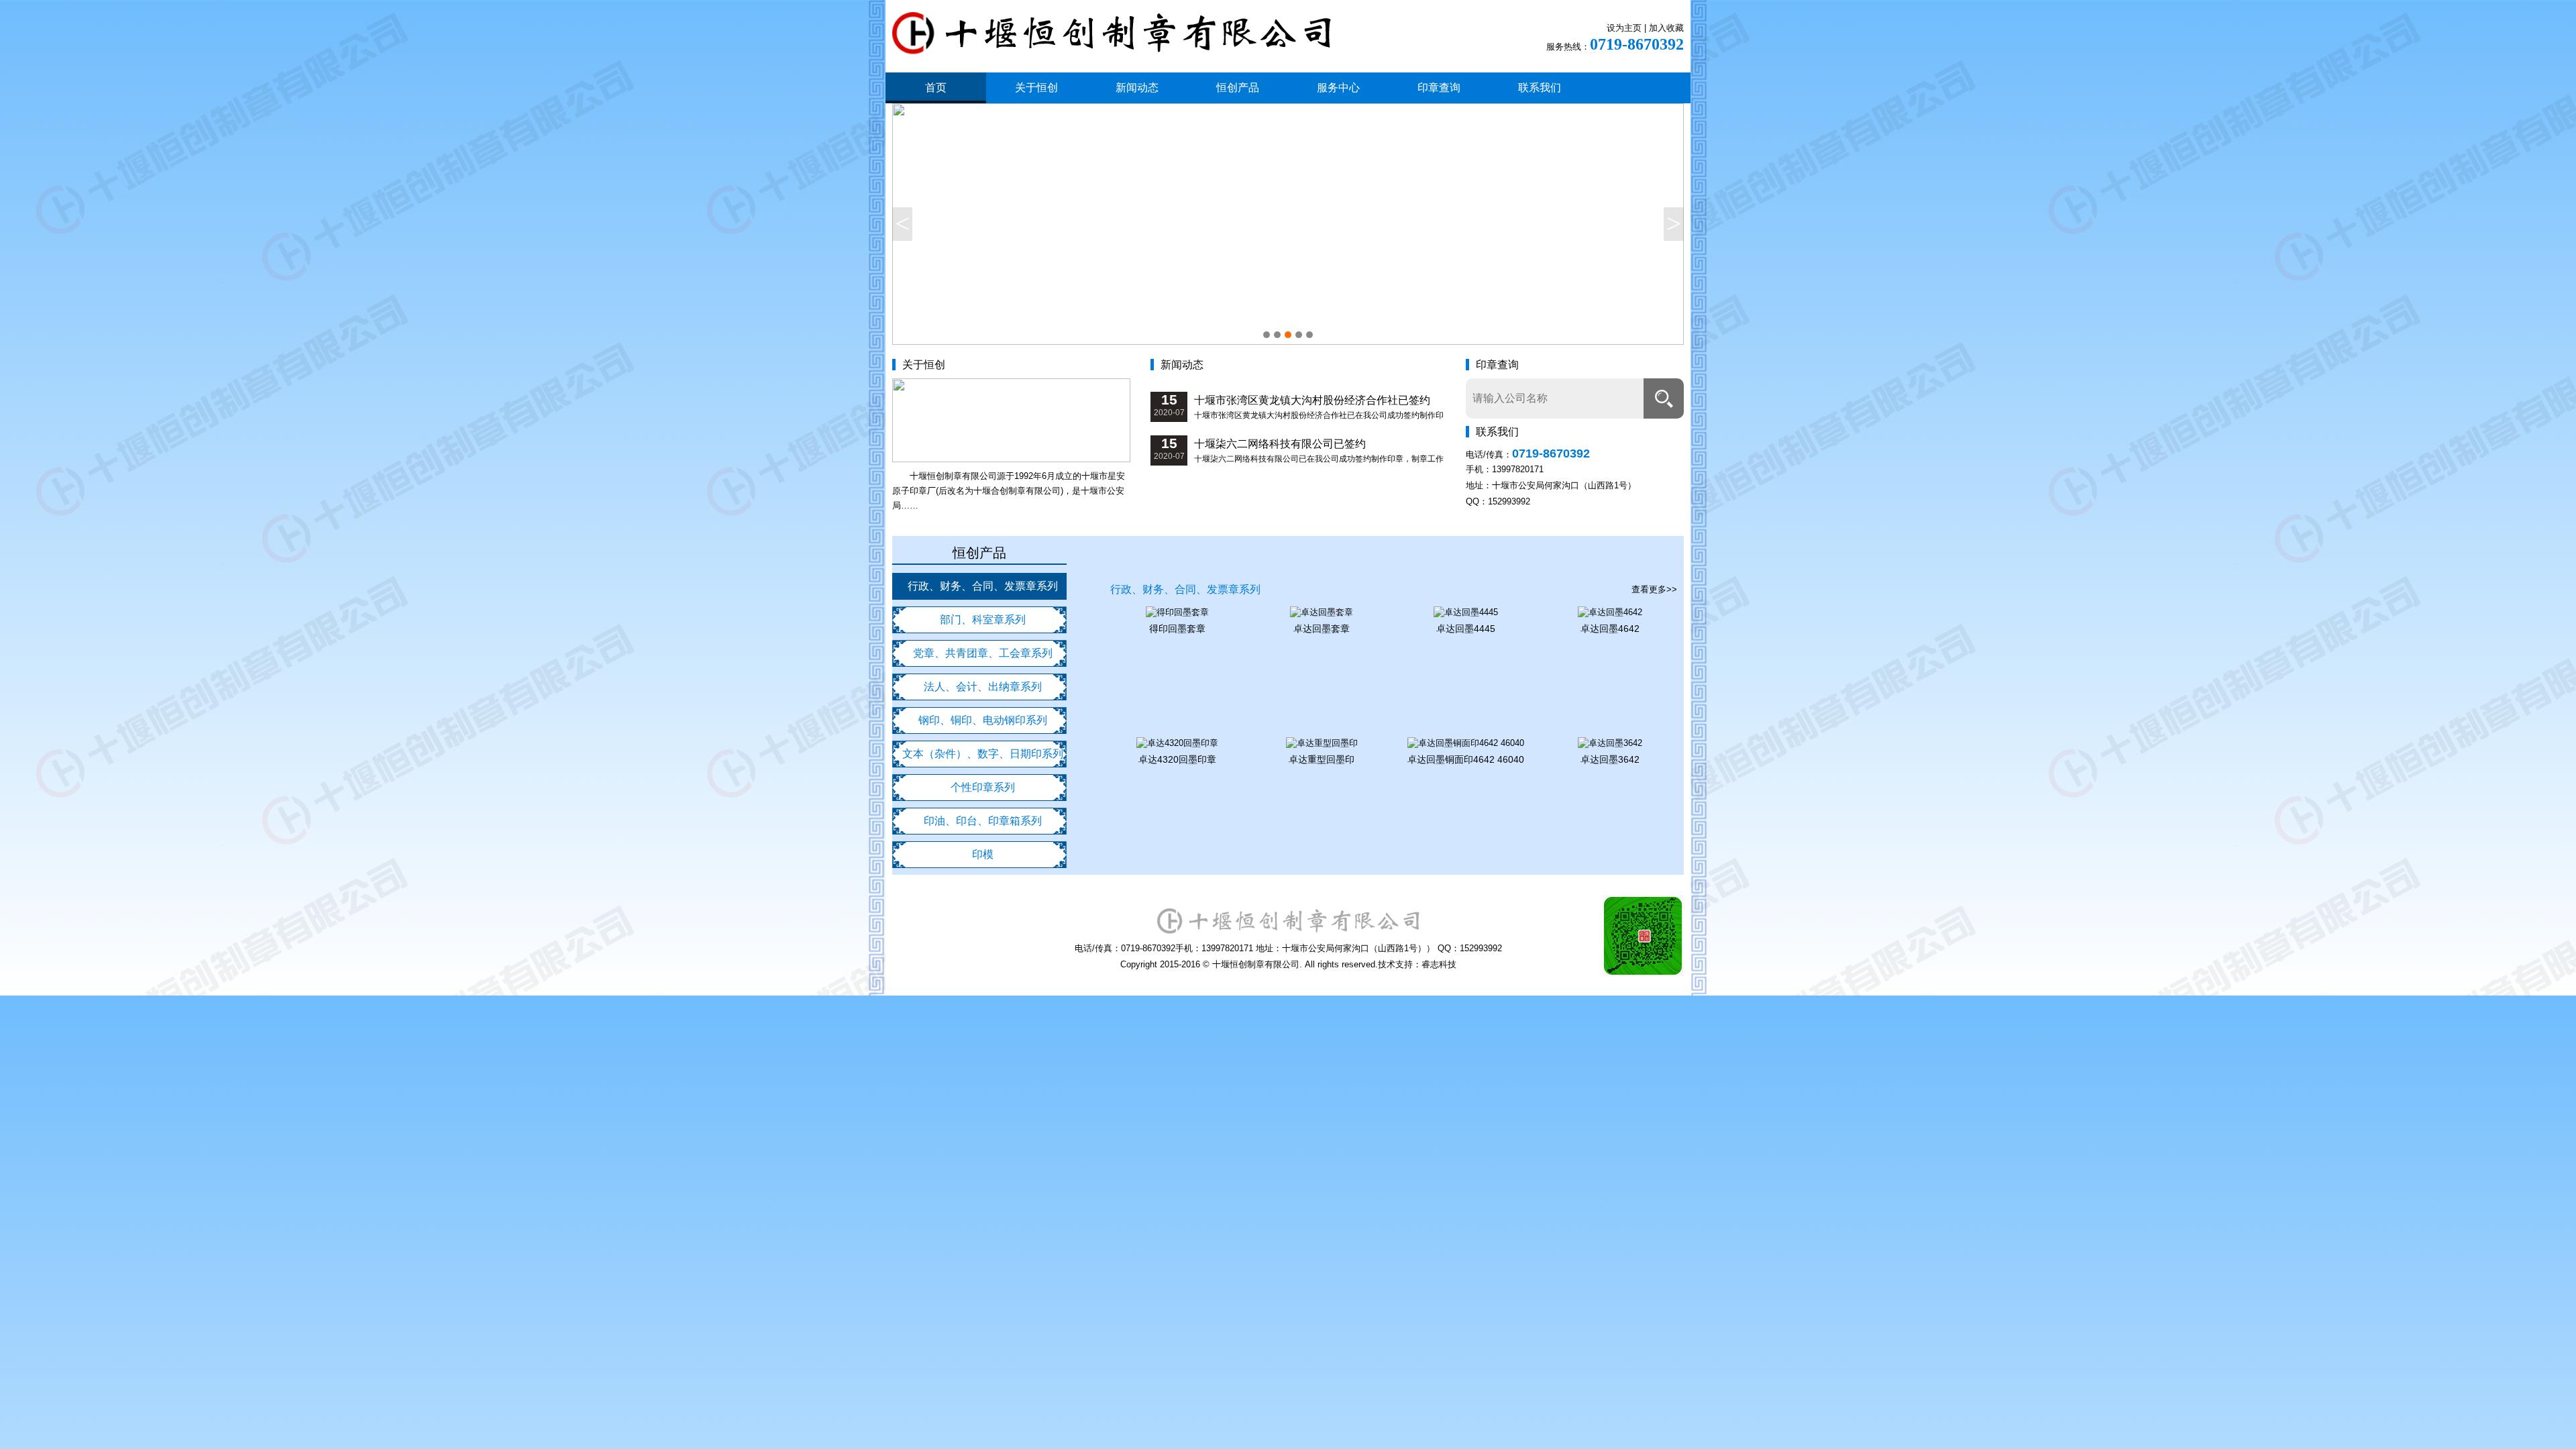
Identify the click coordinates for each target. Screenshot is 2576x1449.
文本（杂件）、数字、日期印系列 (983, 754)
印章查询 (1439, 88)
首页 (936, 88)
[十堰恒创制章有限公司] (1112, 45)
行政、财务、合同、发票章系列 (983, 586)
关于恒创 (1036, 88)
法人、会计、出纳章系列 (983, 687)
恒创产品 (1238, 88)
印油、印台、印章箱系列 (983, 821)
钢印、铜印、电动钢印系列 (983, 720)
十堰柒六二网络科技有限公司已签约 (1280, 444)
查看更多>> (1654, 589)
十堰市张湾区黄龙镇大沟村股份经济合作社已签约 (1312, 400)
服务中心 (1338, 88)
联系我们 (1540, 88)
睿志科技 (1439, 964)
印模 (983, 854)
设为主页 (1624, 28)
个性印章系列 (983, 787)
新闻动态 (1137, 88)
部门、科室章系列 (983, 620)
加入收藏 (1666, 28)
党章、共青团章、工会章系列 (983, 653)
